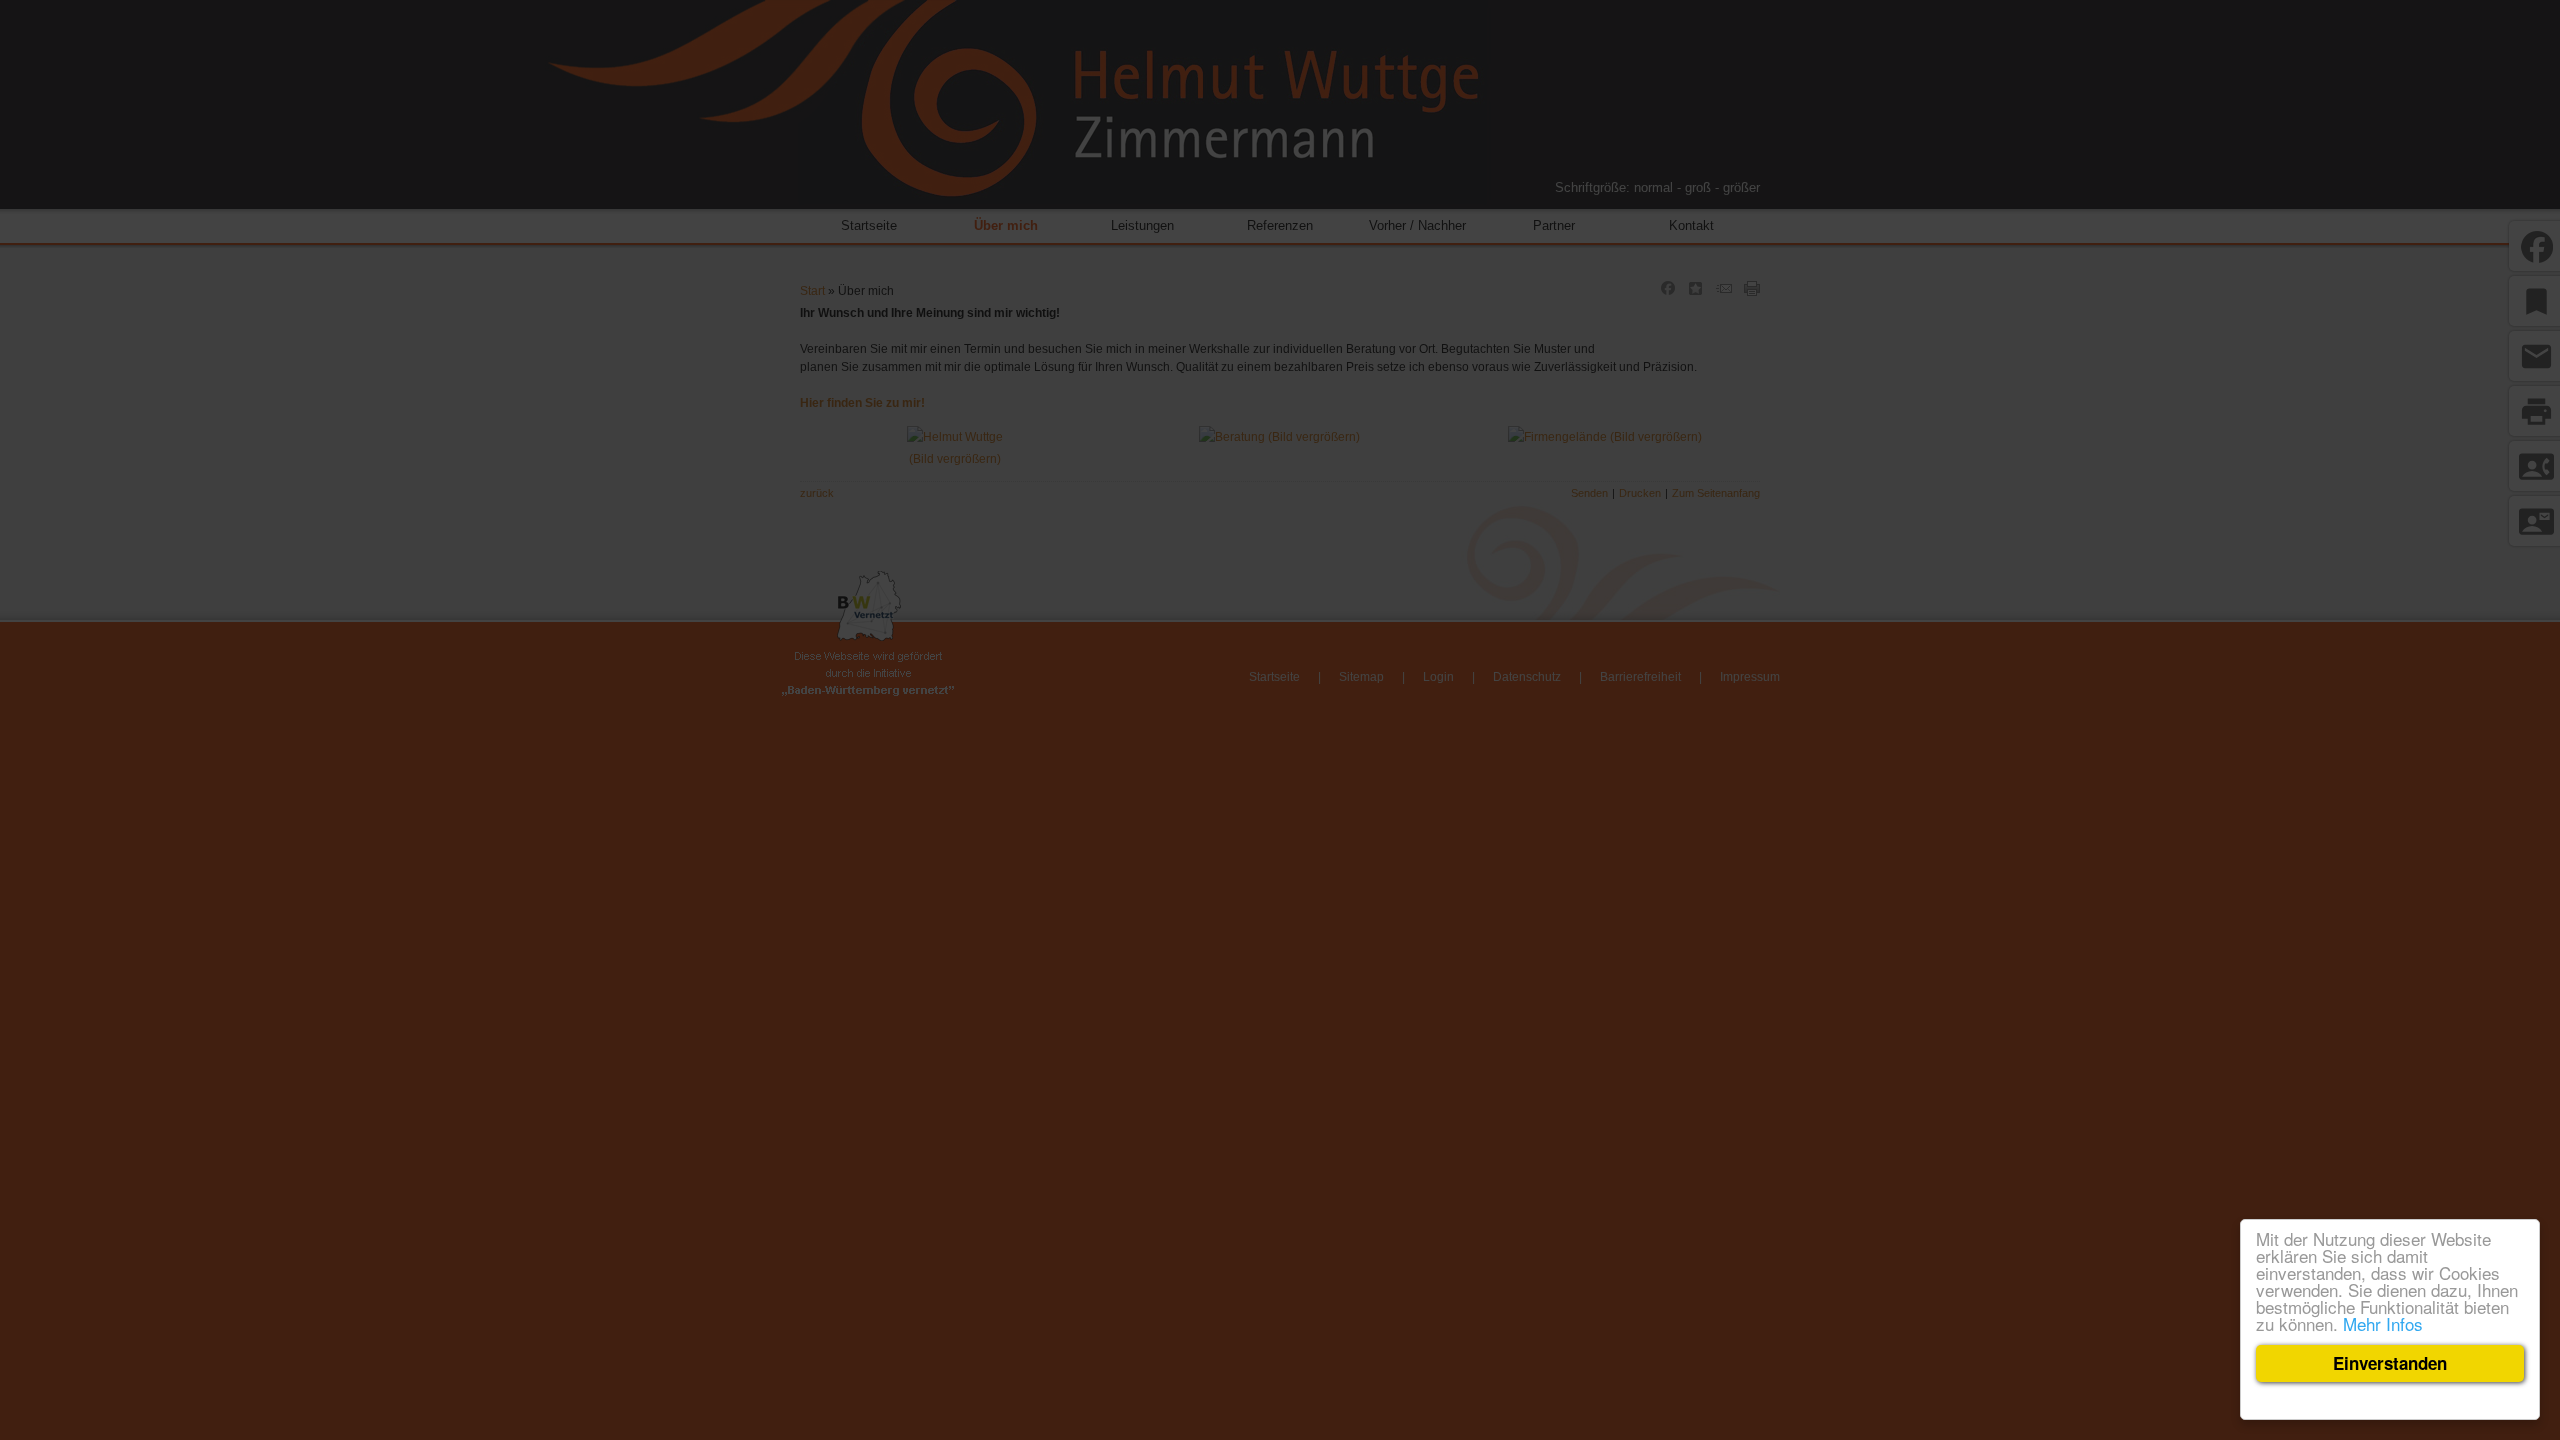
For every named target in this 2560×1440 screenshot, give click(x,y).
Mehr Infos (2383, 1323)
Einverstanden (2390, 1363)
